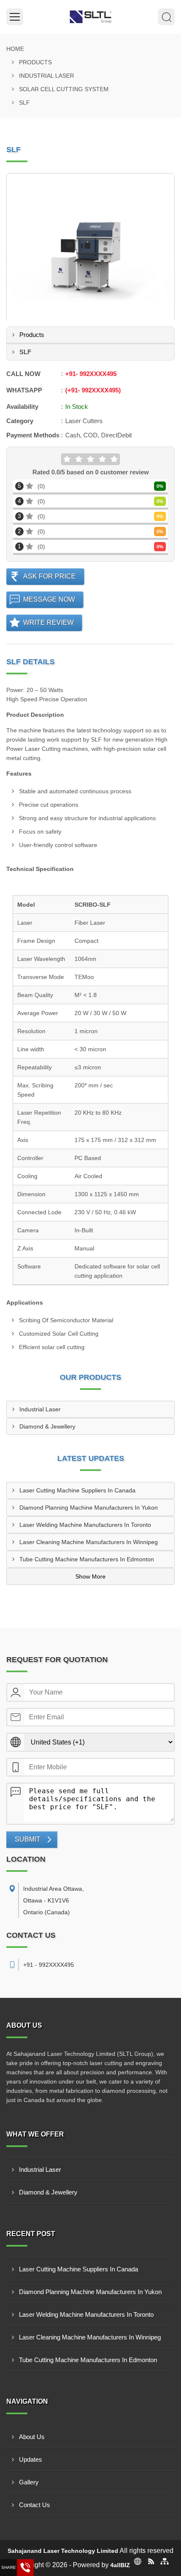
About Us (32, 2437)
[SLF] (90, 257)
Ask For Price (49, 576)
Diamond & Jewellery (47, 1426)
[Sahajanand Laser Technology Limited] (90, 17)
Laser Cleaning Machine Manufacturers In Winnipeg (89, 1542)
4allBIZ (120, 2565)
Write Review (48, 622)
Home (15, 49)
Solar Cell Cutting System (64, 89)
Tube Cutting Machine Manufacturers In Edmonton (87, 1559)
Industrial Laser (47, 76)
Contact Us (35, 2505)
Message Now (49, 599)
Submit (28, 1839)
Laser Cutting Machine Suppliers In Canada (77, 1490)
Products (35, 62)
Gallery (29, 2482)
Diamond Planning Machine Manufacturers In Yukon (89, 1508)
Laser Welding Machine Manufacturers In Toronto (85, 1525)
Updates (31, 2459)
